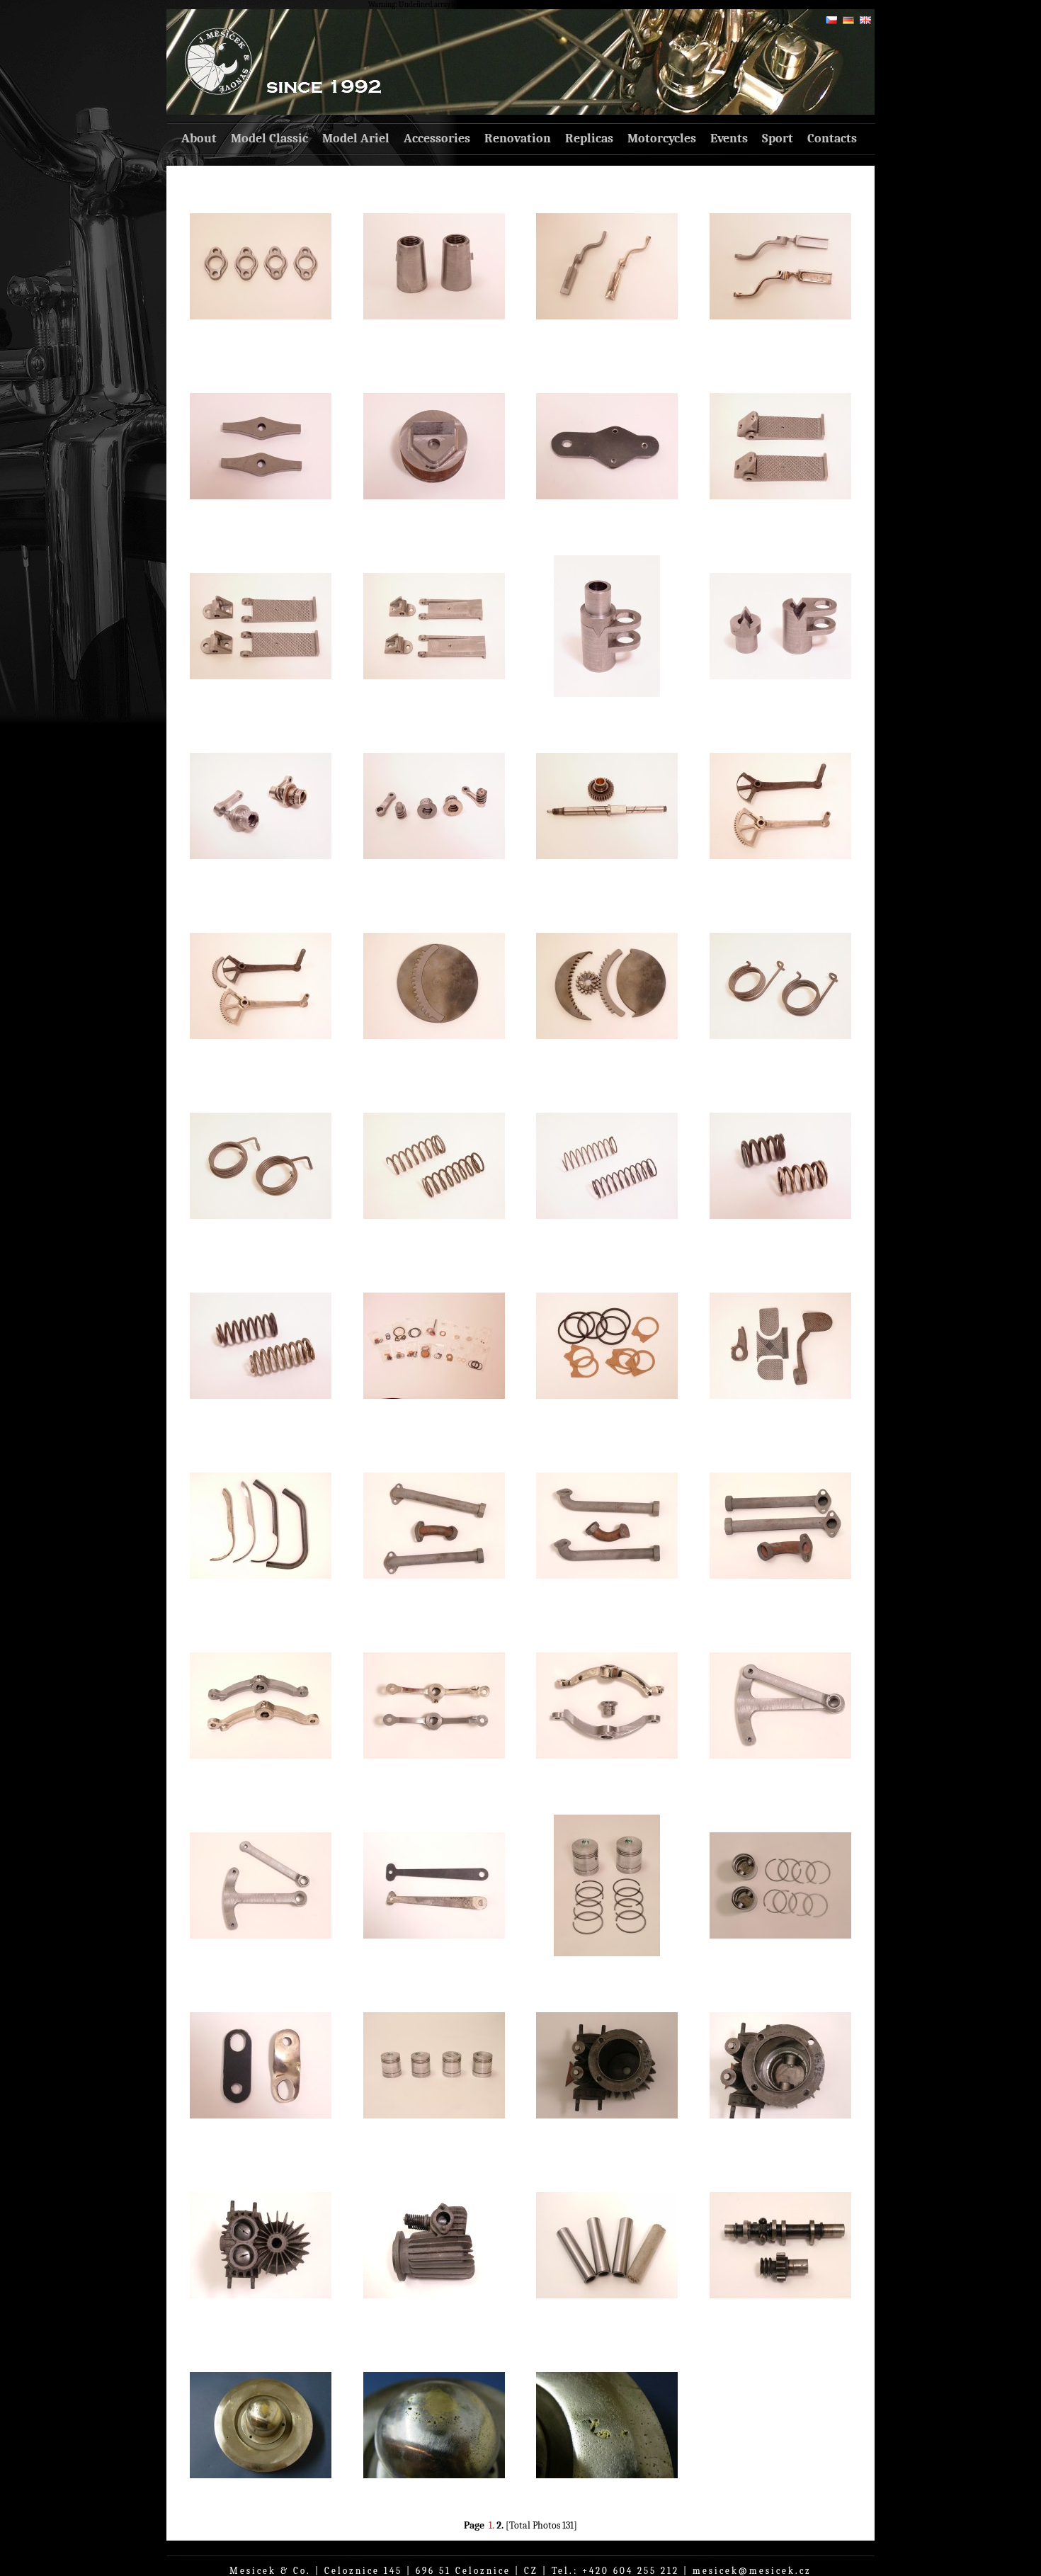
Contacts (832, 138)
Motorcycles (662, 138)
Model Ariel (356, 138)
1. (491, 2525)
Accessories (437, 138)
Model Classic (269, 138)
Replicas (589, 138)
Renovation (518, 138)
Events (729, 138)
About (199, 138)
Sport (778, 138)
